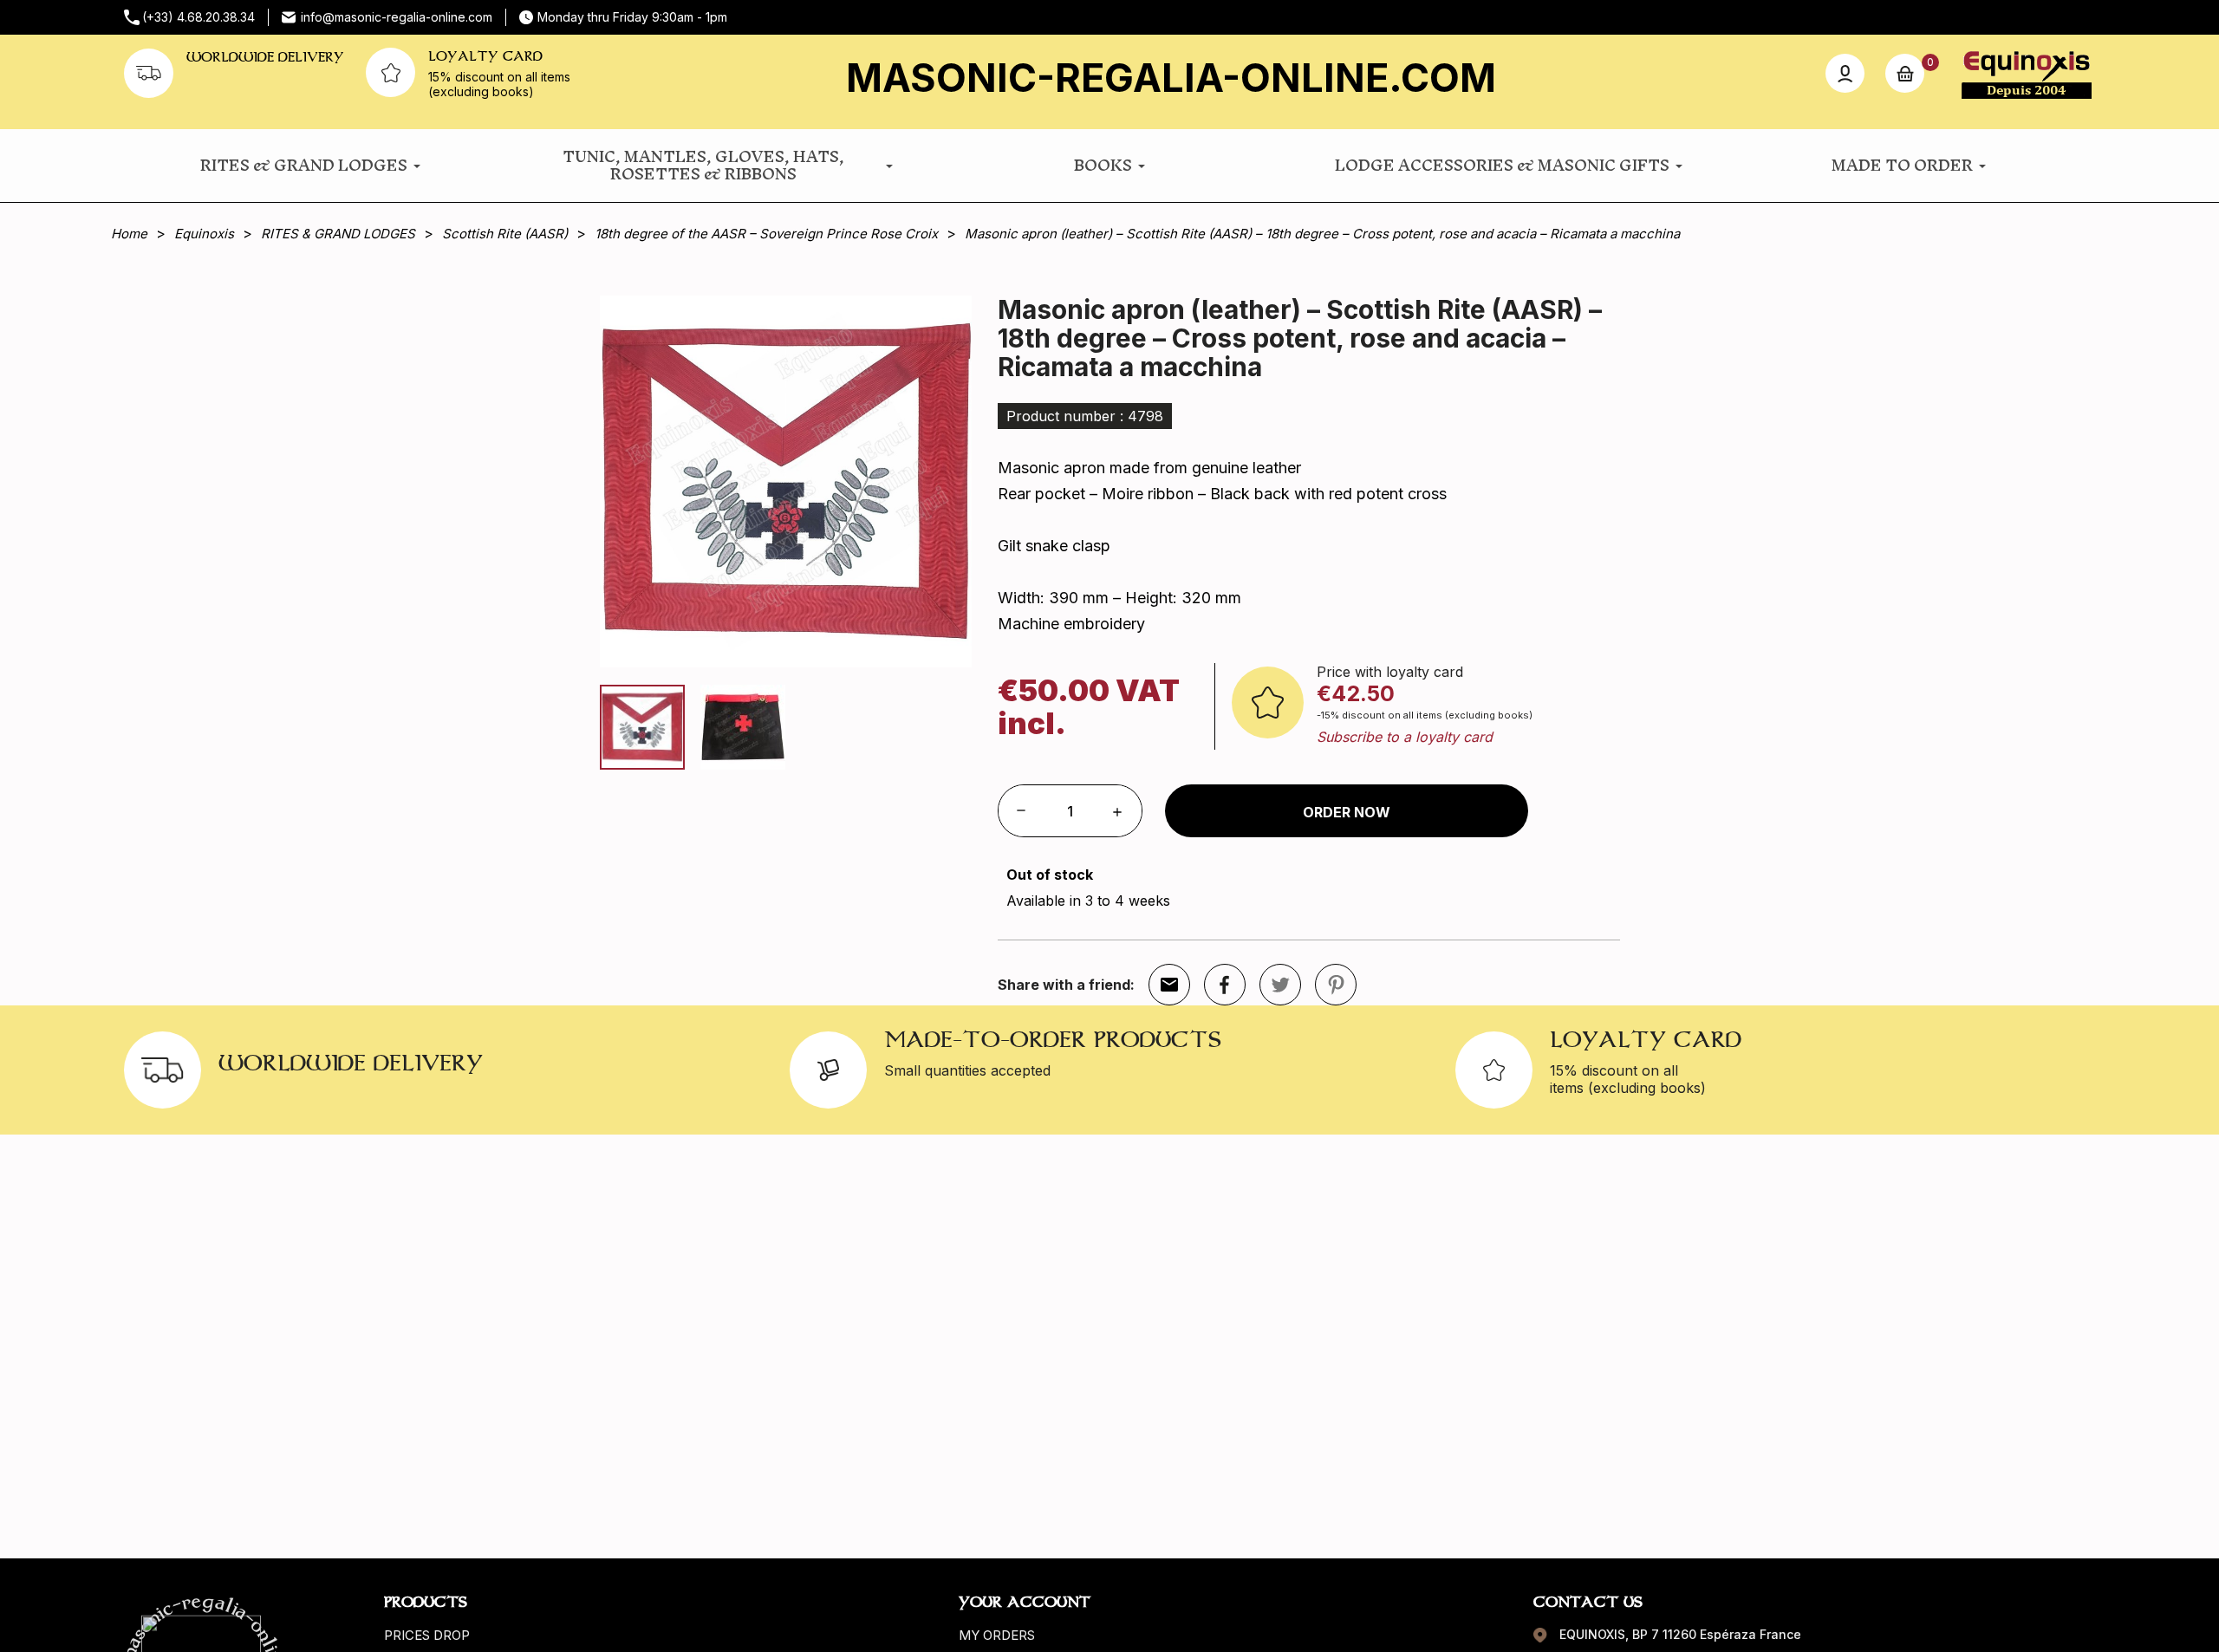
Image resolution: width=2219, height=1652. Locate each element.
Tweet (1280, 985)
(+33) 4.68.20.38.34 (198, 17)
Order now (1347, 812)
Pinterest (1336, 985)
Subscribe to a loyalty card (1405, 737)
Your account (1025, 1602)
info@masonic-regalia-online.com (397, 17)
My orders (997, 1635)
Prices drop (427, 1635)
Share (1225, 985)
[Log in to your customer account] (1845, 73)
